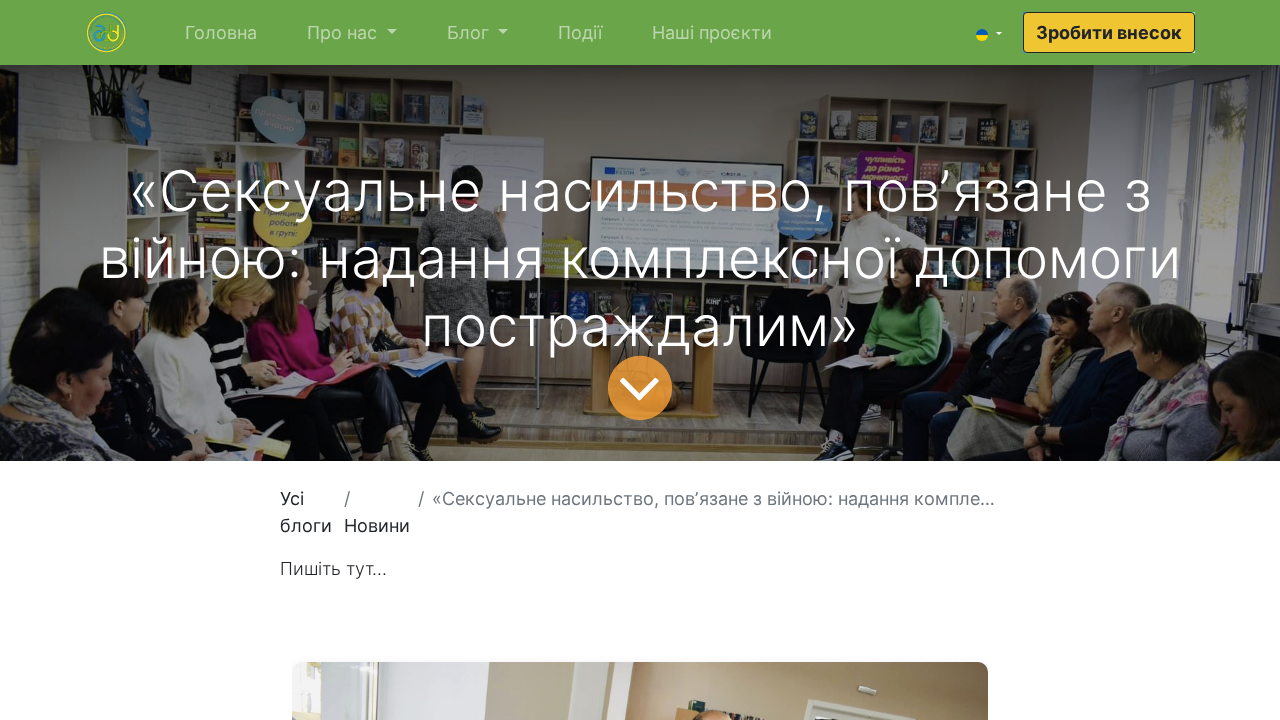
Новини (377, 525)
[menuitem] (221, 32)
